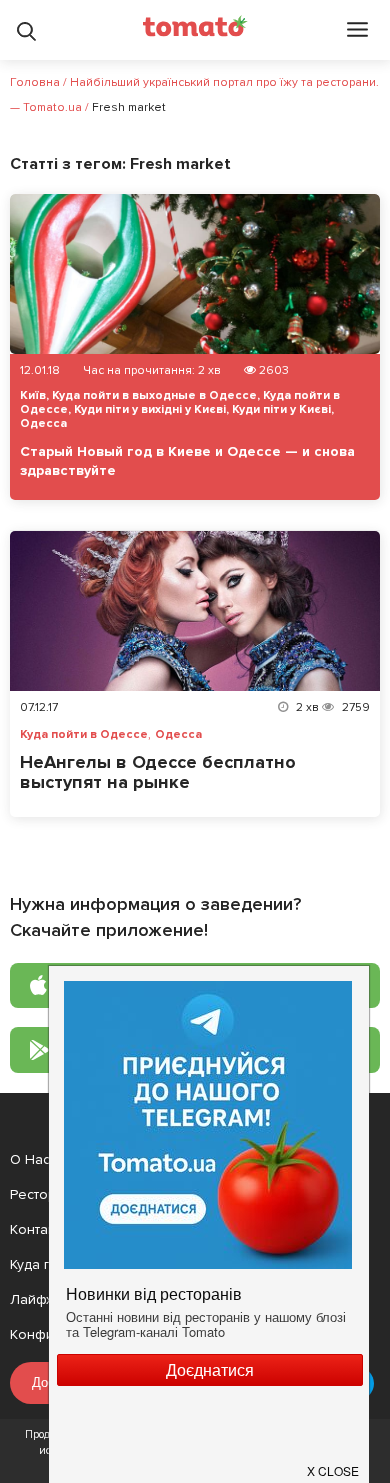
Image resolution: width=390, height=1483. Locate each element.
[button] (334, 1463)
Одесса (43, 423)
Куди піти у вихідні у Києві (150, 409)
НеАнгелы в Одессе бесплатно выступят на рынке (158, 772)
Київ (33, 395)
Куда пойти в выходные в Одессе (154, 395)
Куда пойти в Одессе (84, 735)
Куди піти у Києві (281, 409)
